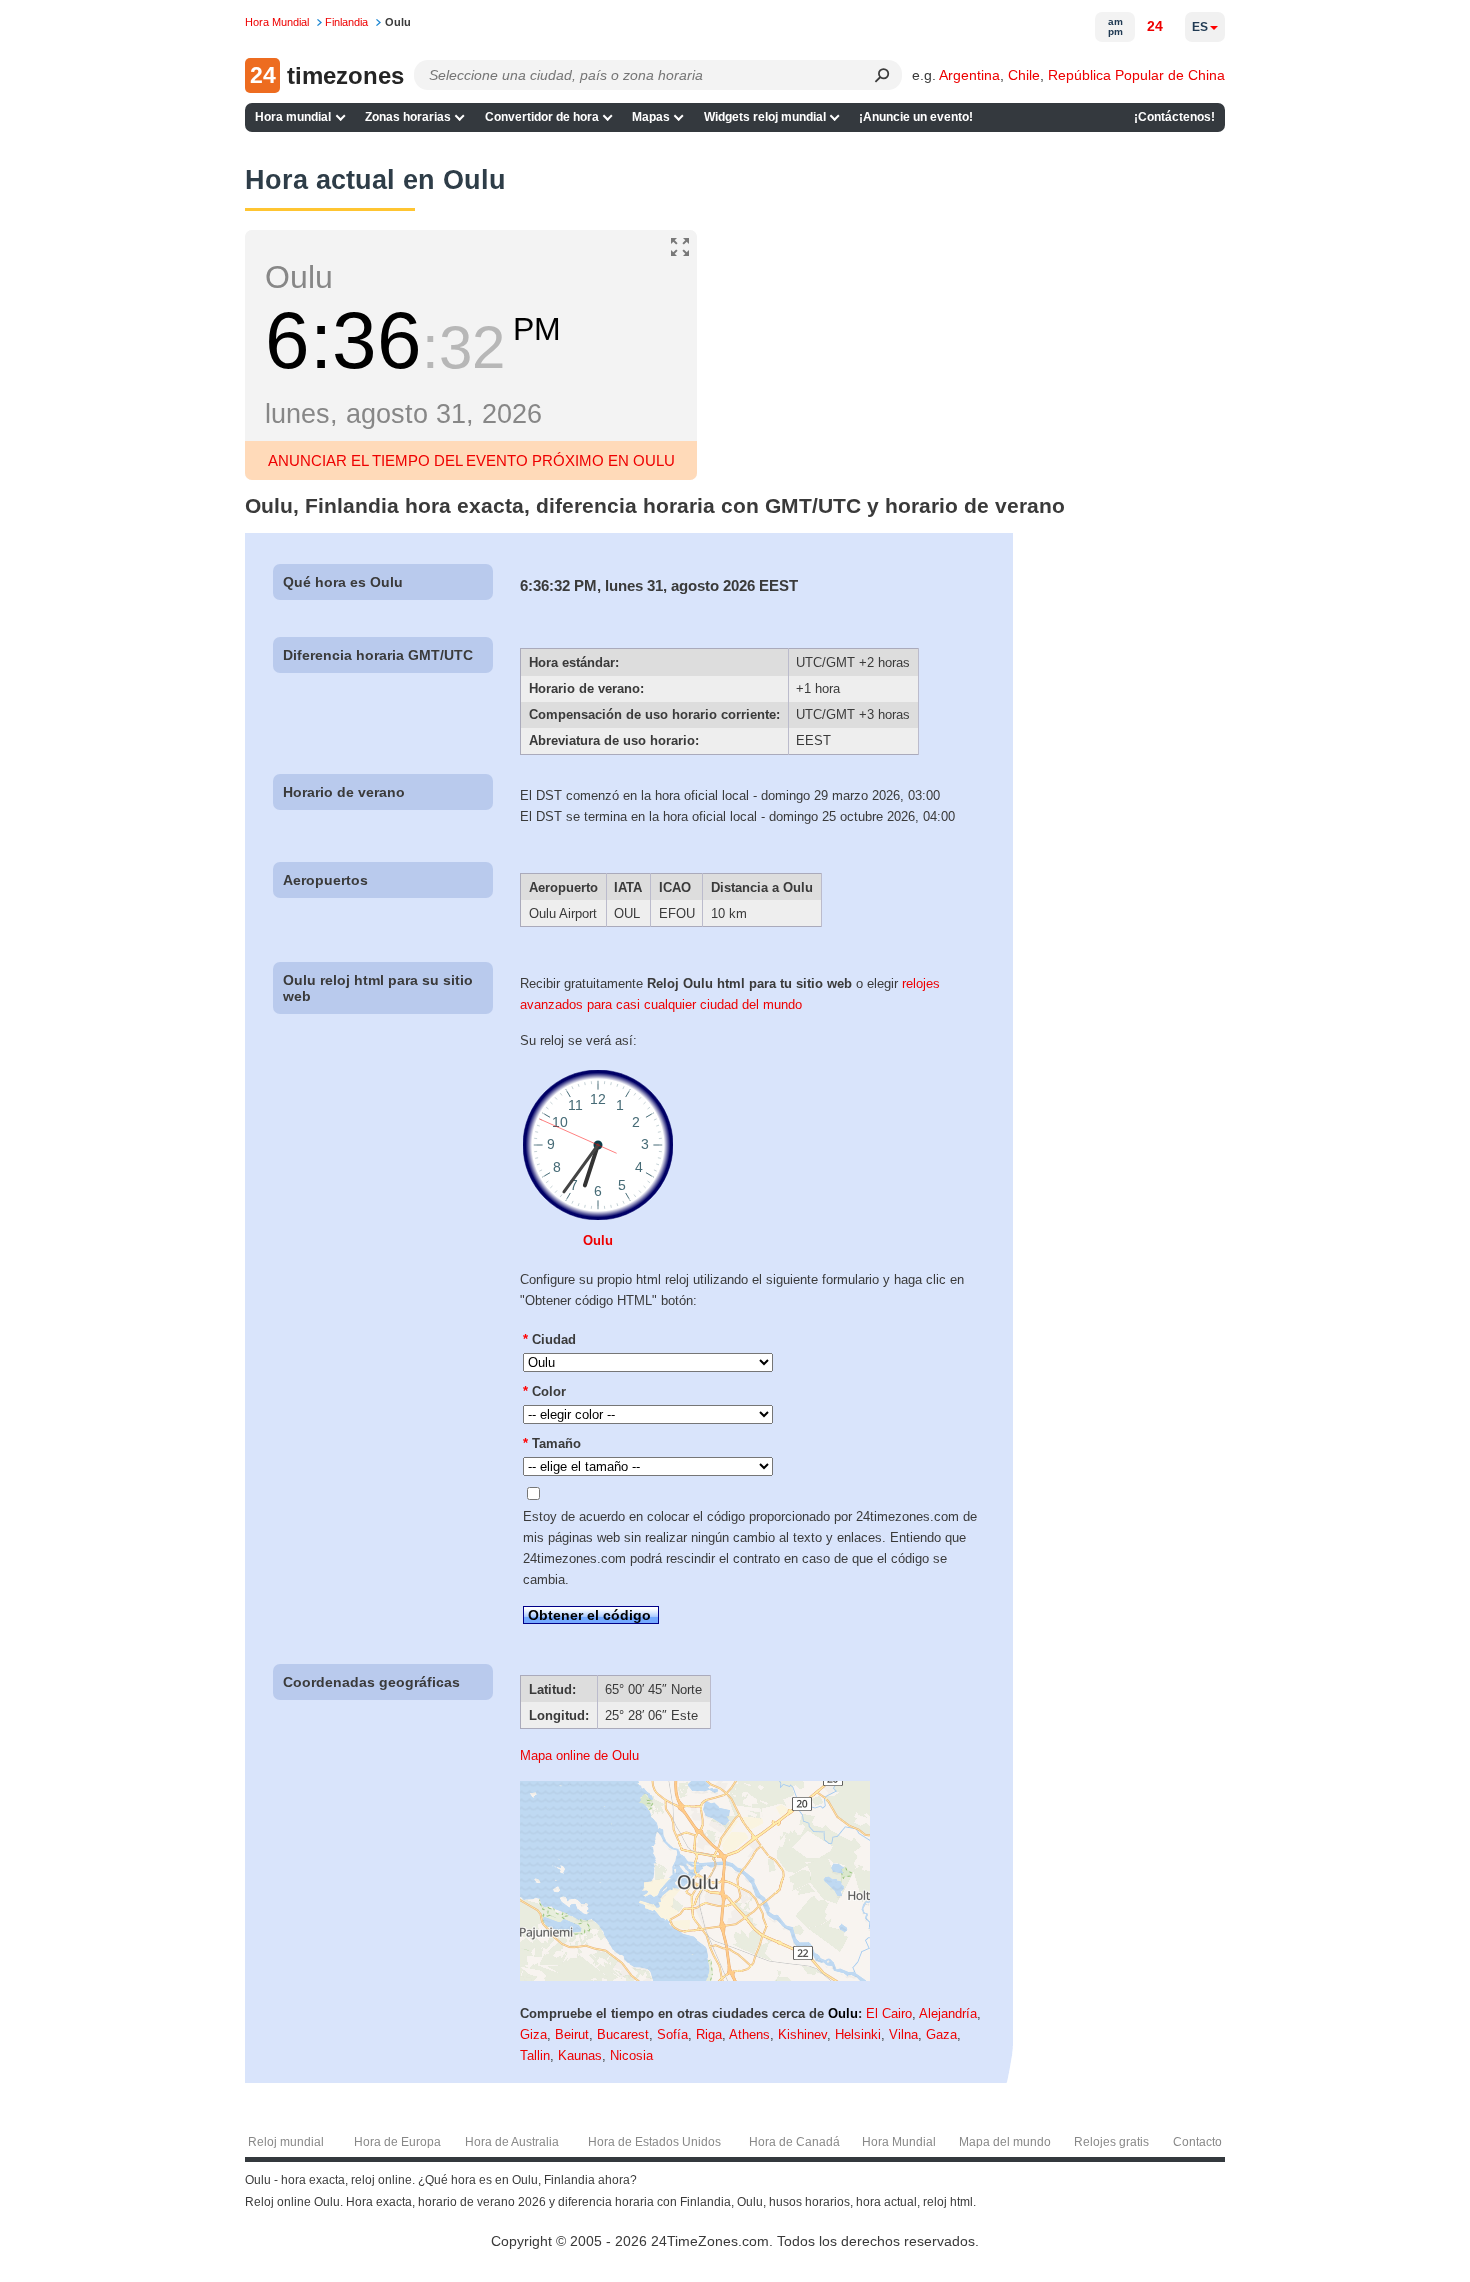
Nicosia (631, 2055)
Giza (533, 2034)
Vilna (903, 2034)
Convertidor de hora (542, 117)
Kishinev (802, 2034)
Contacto (1197, 2142)
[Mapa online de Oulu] (695, 1976)
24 (1155, 26)
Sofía (672, 2034)
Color (544, 1391)
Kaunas (580, 2055)
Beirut (572, 2034)
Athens (749, 2034)
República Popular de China (1136, 75)
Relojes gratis (1111, 2142)
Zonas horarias (408, 117)
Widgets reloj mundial (765, 117)
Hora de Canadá (794, 2142)
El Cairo (889, 2013)
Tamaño (552, 1443)
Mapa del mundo (1005, 2142)
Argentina (969, 75)
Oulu (598, 1240)
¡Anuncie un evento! (916, 117)
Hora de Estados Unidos (654, 2142)
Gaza (941, 2034)
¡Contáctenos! (1174, 117)
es (1200, 27)
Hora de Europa (397, 2142)
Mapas (651, 117)
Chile (1024, 75)
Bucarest (623, 2034)
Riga (709, 2034)
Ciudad (549, 1339)
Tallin (535, 2055)
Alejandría (948, 2013)
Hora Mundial (899, 2142)
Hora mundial (293, 117)
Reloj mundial (286, 2142)
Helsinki (858, 2034)
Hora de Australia (512, 2142)
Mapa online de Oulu (579, 1755)
